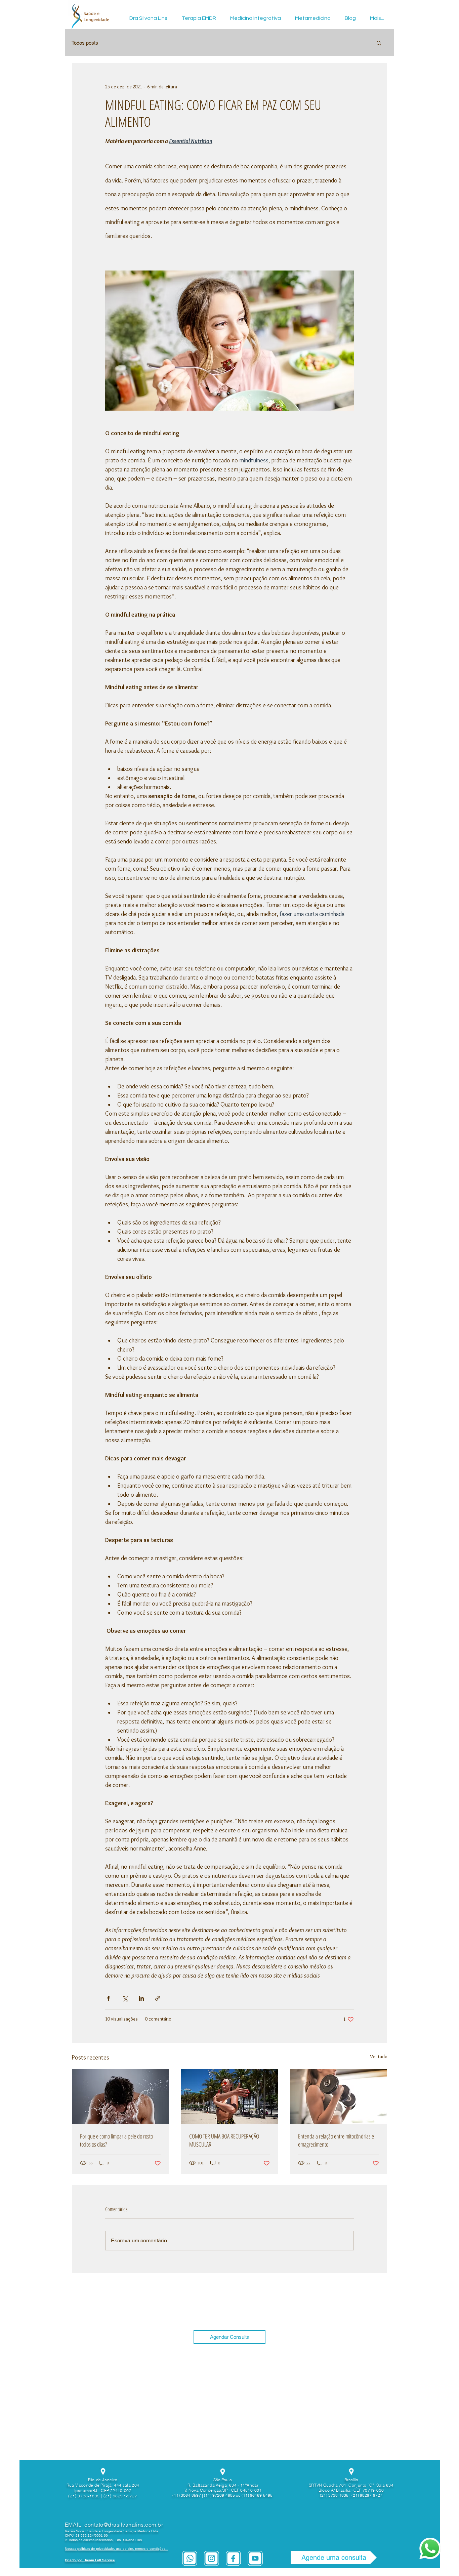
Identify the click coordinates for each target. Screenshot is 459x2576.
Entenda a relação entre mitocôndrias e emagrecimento (336, 2140)
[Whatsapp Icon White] (190, 2558)
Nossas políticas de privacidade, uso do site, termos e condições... (117, 2549)
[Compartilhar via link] (158, 1998)
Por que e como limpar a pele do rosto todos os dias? (116, 2140)
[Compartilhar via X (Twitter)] (125, 1998)
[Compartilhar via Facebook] (108, 1998)
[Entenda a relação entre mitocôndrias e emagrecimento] (339, 2096)
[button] (379, 43)
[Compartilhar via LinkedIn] (141, 1998)
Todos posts (85, 43)
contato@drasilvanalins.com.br (124, 2525)
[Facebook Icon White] (233, 2558)
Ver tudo (379, 2056)
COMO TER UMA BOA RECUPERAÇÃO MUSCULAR (224, 2140)
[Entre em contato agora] (430, 2548)
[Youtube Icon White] (255, 2558)
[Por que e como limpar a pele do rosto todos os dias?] (120, 2096)
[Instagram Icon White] (212, 2558)
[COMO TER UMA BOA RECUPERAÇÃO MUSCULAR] (230, 2096)
